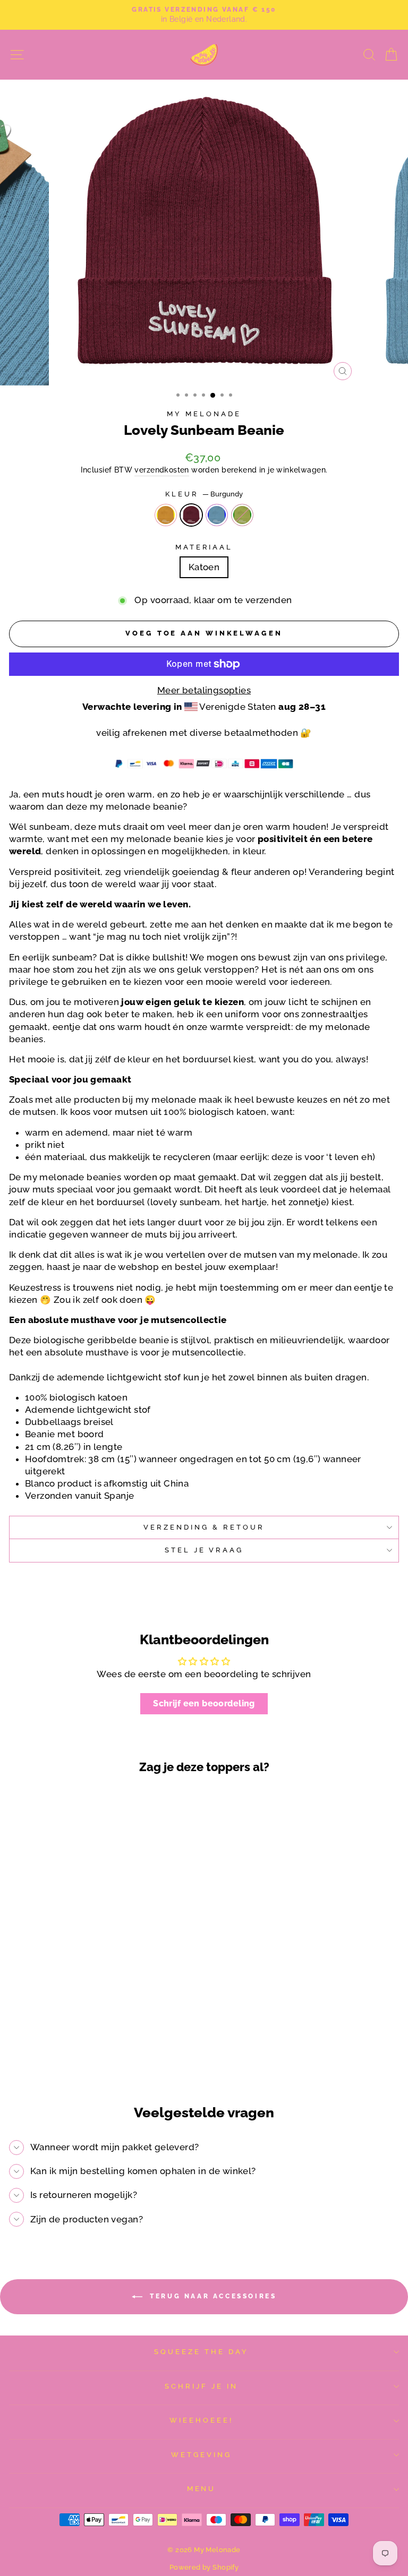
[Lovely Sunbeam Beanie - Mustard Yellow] (66, 2056)
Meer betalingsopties (204, 690)
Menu (202, 2489)
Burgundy (191, 515)
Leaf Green (242, 515)
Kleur (204, 494)
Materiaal (204, 547)
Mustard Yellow (166, 515)
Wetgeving (201, 2455)
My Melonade (204, 414)
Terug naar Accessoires (212, 2296)
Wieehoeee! (201, 2420)
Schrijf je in (201, 2386)
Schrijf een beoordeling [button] (204, 1703)
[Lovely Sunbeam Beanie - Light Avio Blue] (90, 2056)
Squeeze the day (201, 2352)
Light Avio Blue (217, 515)
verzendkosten (161, 470)
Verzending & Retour (204, 1527)
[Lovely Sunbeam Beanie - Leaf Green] (102, 2056)
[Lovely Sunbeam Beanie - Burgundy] (78, 2056)
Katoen (204, 567)
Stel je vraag (204, 1550)
